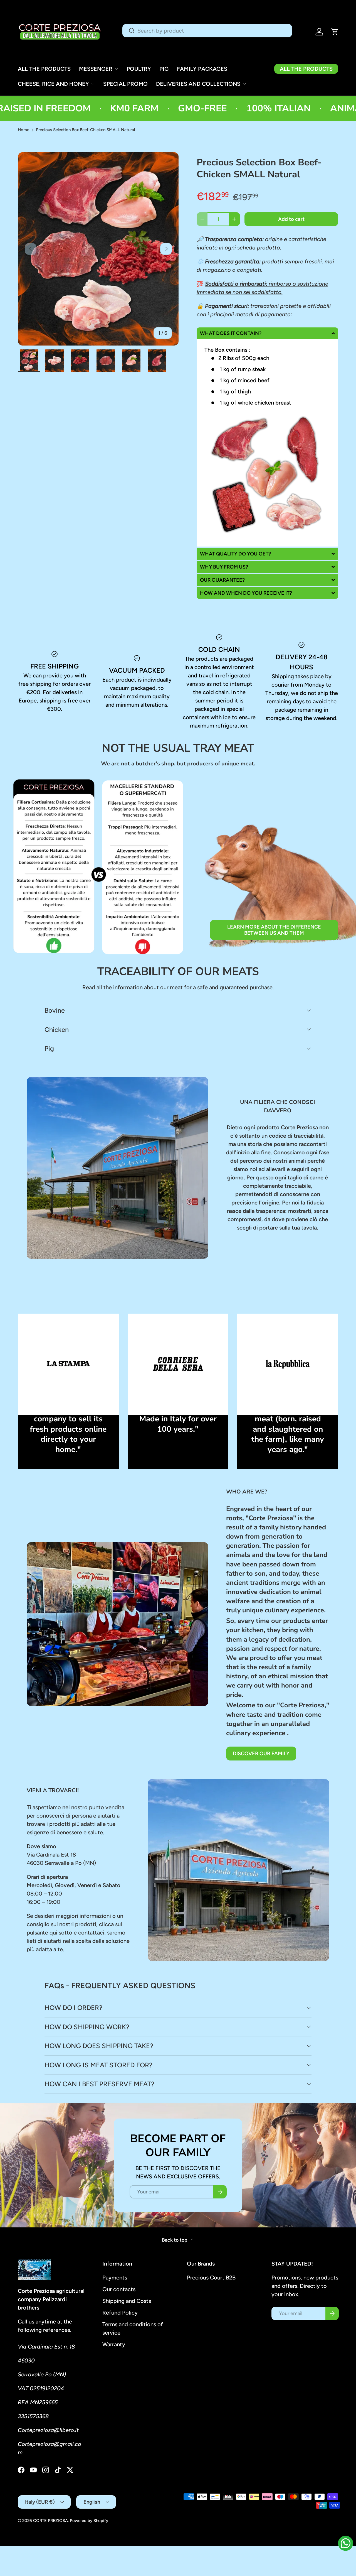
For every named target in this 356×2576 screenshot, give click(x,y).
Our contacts (119, 2289)
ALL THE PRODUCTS (44, 69)
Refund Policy (120, 2313)
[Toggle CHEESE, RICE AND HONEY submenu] (93, 84)
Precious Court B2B (211, 2278)
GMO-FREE (148, 108)
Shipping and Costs (127, 2301)
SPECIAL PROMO (125, 84)
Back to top (175, 2240)
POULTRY (139, 69)
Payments (115, 2278)
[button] (335, 32)
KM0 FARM (80, 108)
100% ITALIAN (224, 108)
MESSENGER (96, 69)
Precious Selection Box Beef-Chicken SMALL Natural (85, 130)
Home (24, 130)
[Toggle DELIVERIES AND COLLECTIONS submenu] (244, 84)
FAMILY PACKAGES (202, 69)
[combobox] (207, 31)
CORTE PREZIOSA (50, 2521)
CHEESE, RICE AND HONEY (53, 84)
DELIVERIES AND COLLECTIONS (198, 84)
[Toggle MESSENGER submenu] (116, 69)
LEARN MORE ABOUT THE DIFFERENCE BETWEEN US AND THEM (274, 930)
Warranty (114, 2344)
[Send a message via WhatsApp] (346, 2543)
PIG (164, 69)
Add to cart (291, 219)
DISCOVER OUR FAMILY (261, 1754)
